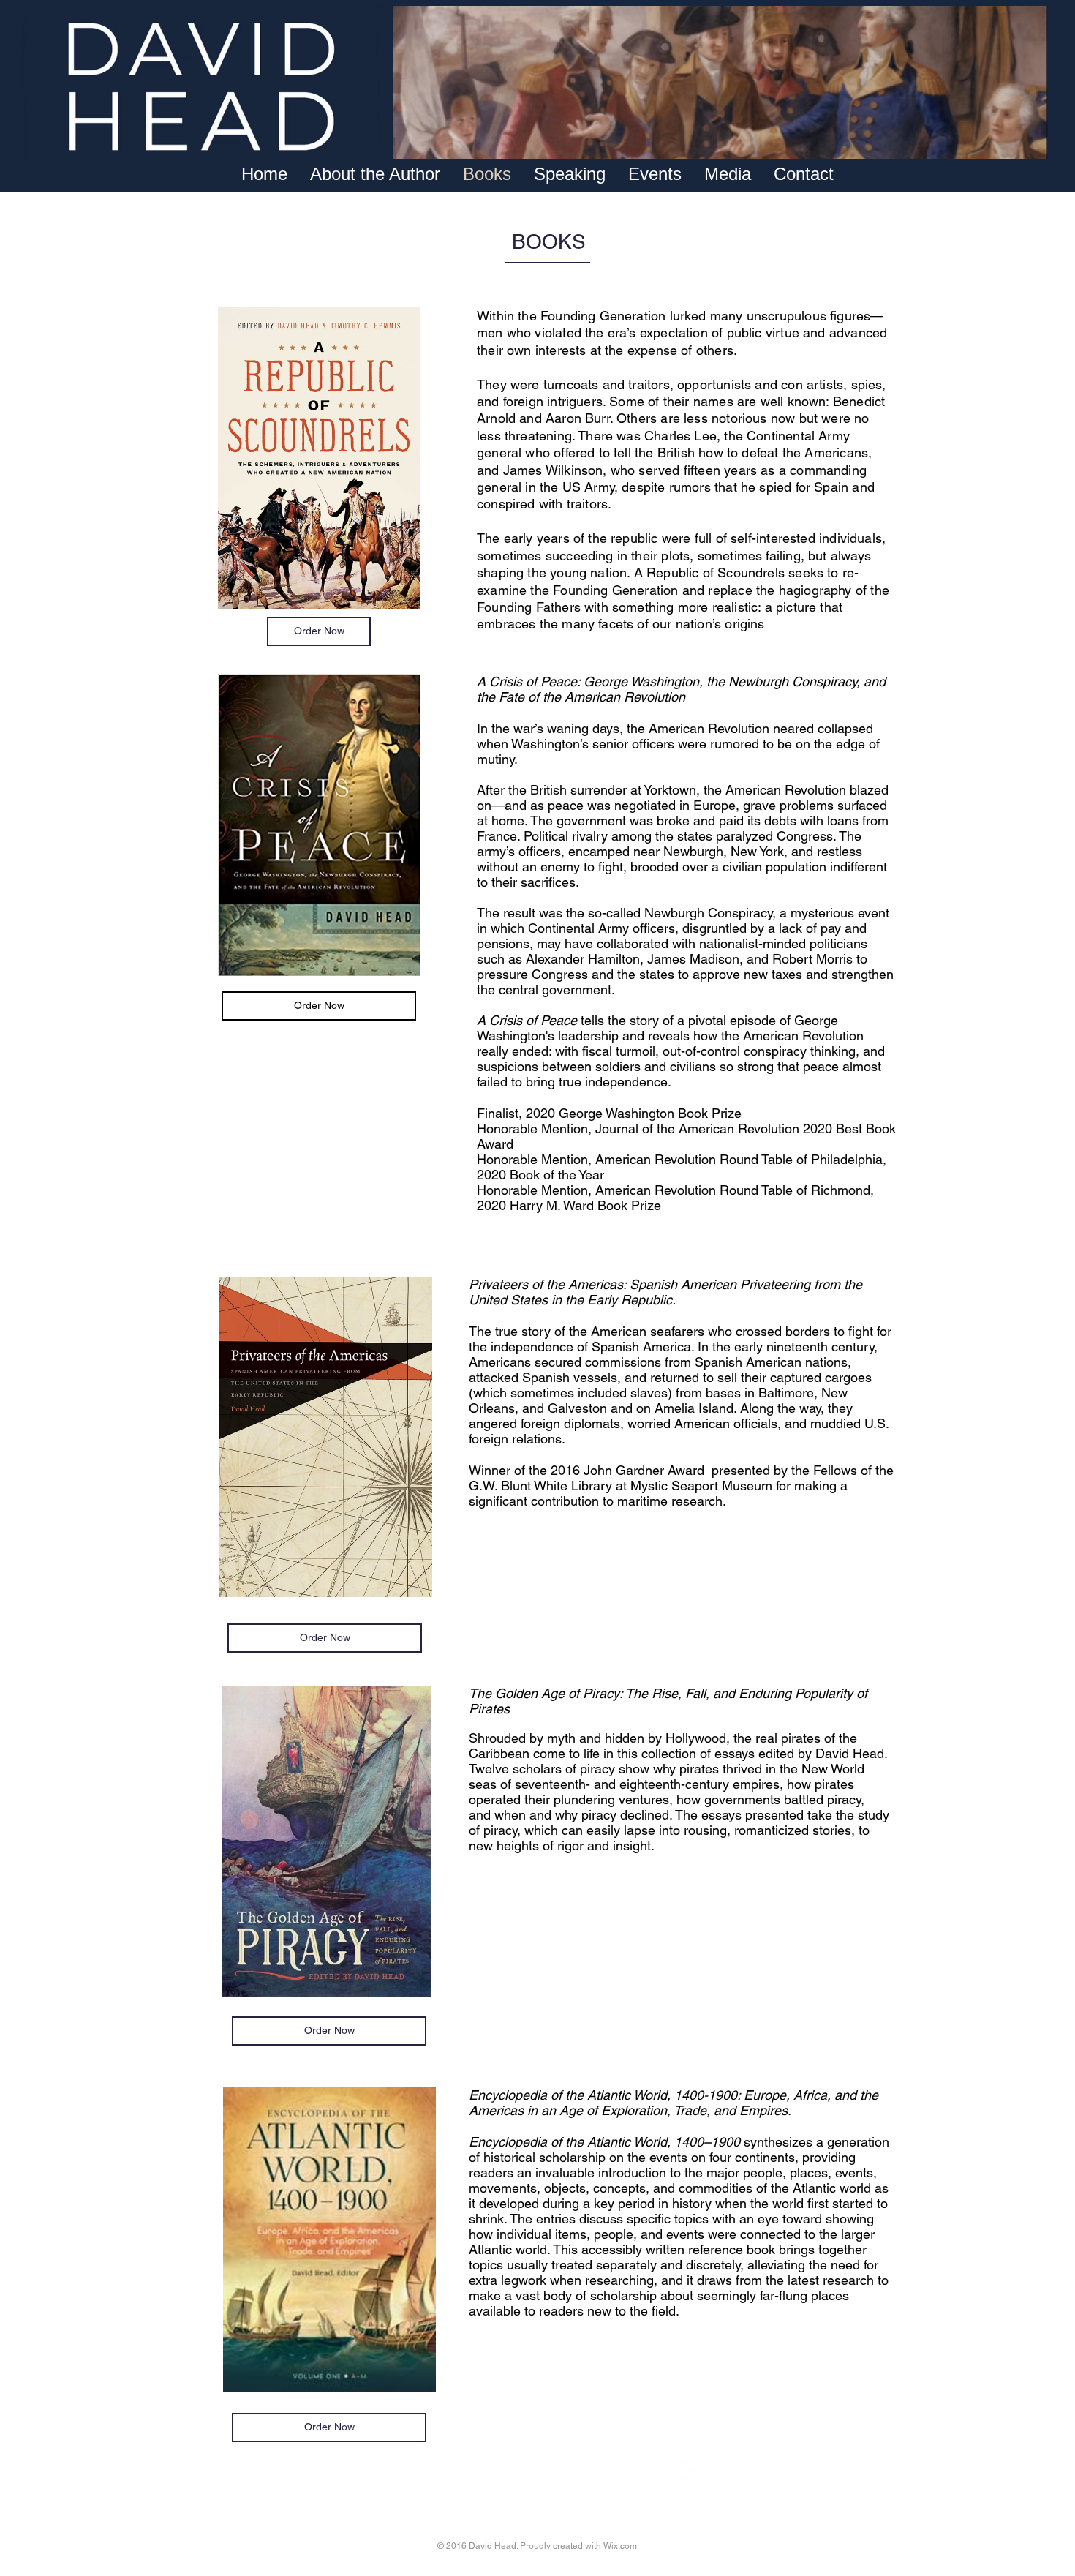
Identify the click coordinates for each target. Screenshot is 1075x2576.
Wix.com (620, 2546)
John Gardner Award (644, 1470)
